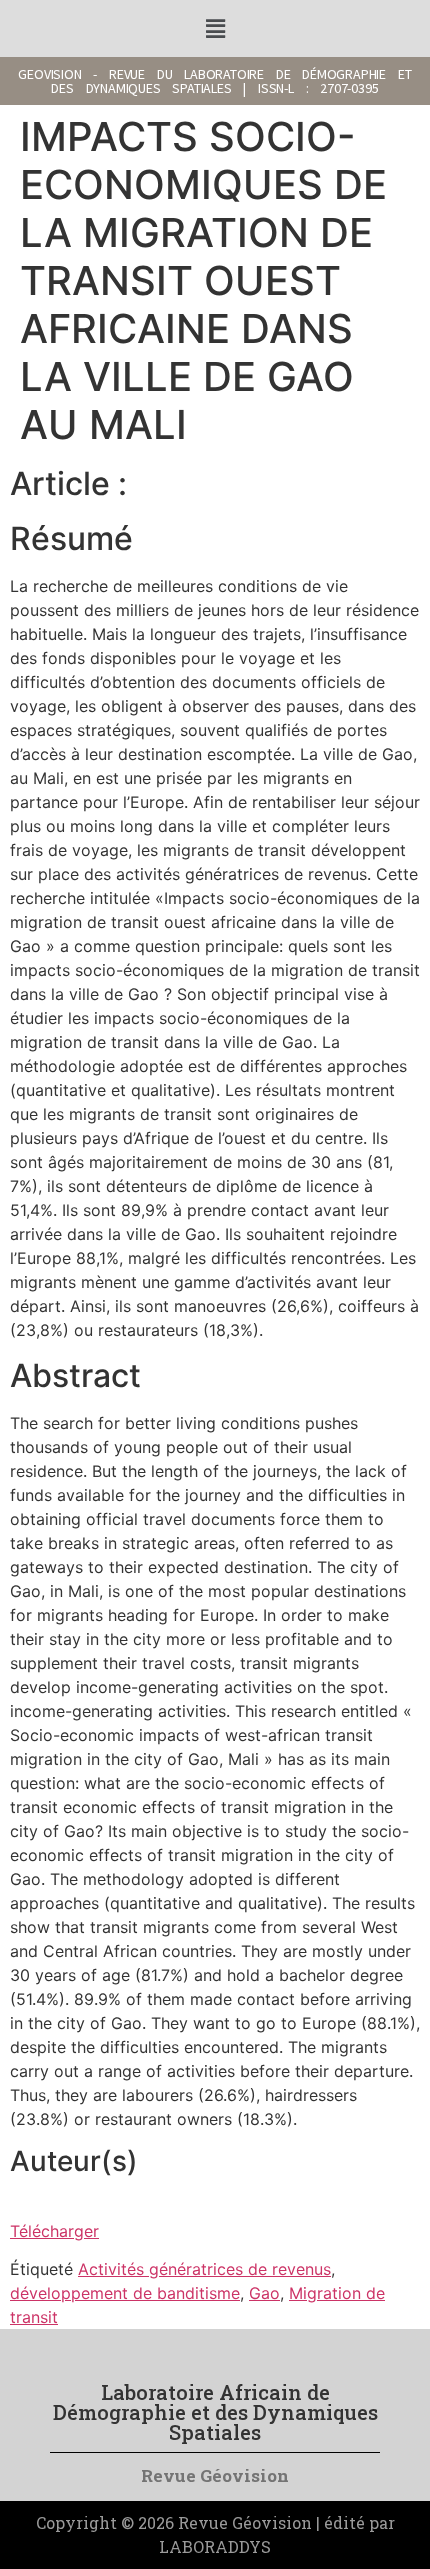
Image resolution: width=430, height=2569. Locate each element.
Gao (264, 2293)
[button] (215, 28)
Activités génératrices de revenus (204, 2269)
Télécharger (54, 2231)
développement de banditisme (125, 2293)
